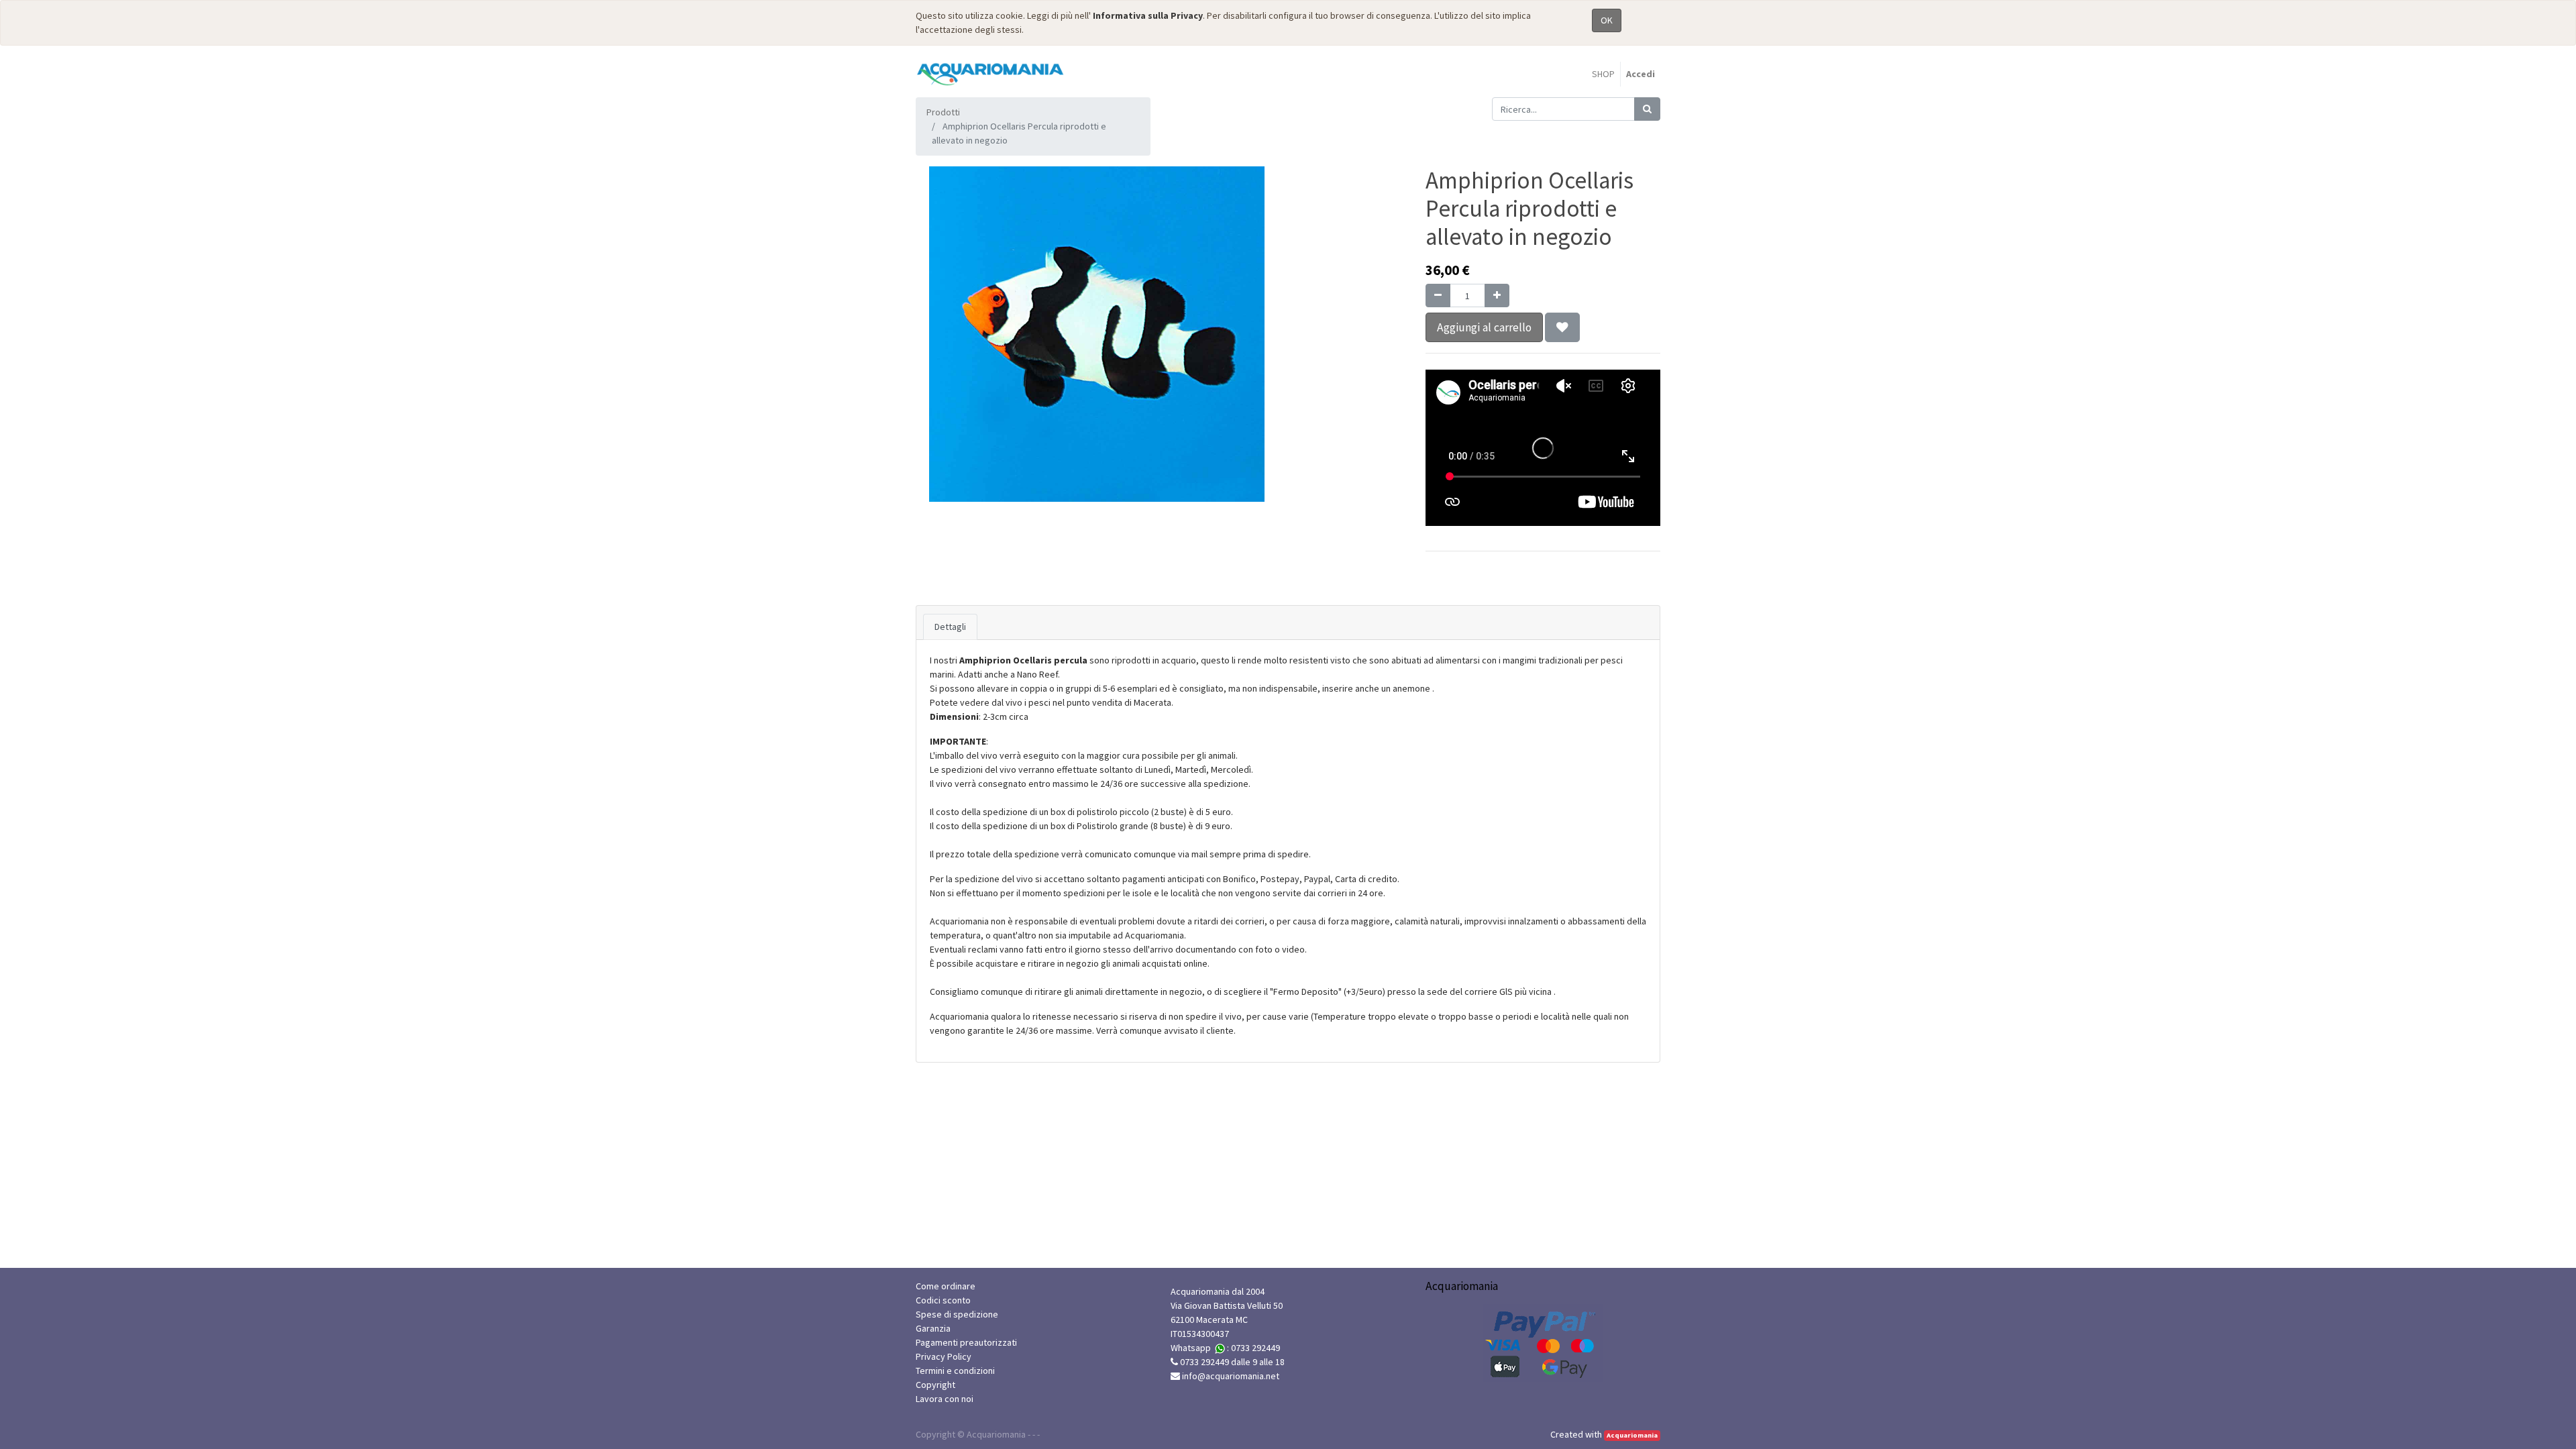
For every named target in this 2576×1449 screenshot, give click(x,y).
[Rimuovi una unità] (1438, 296)
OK (1607, 20)
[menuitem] (1603, 74)
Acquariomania (1632, 1435)
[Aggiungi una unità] (1497, 296)
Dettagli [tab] (950, 627)
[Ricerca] (1647, 109)
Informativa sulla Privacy (1148, 15)
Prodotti (943, 112)
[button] (1562, 327)
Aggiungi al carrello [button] (1484, 327)
